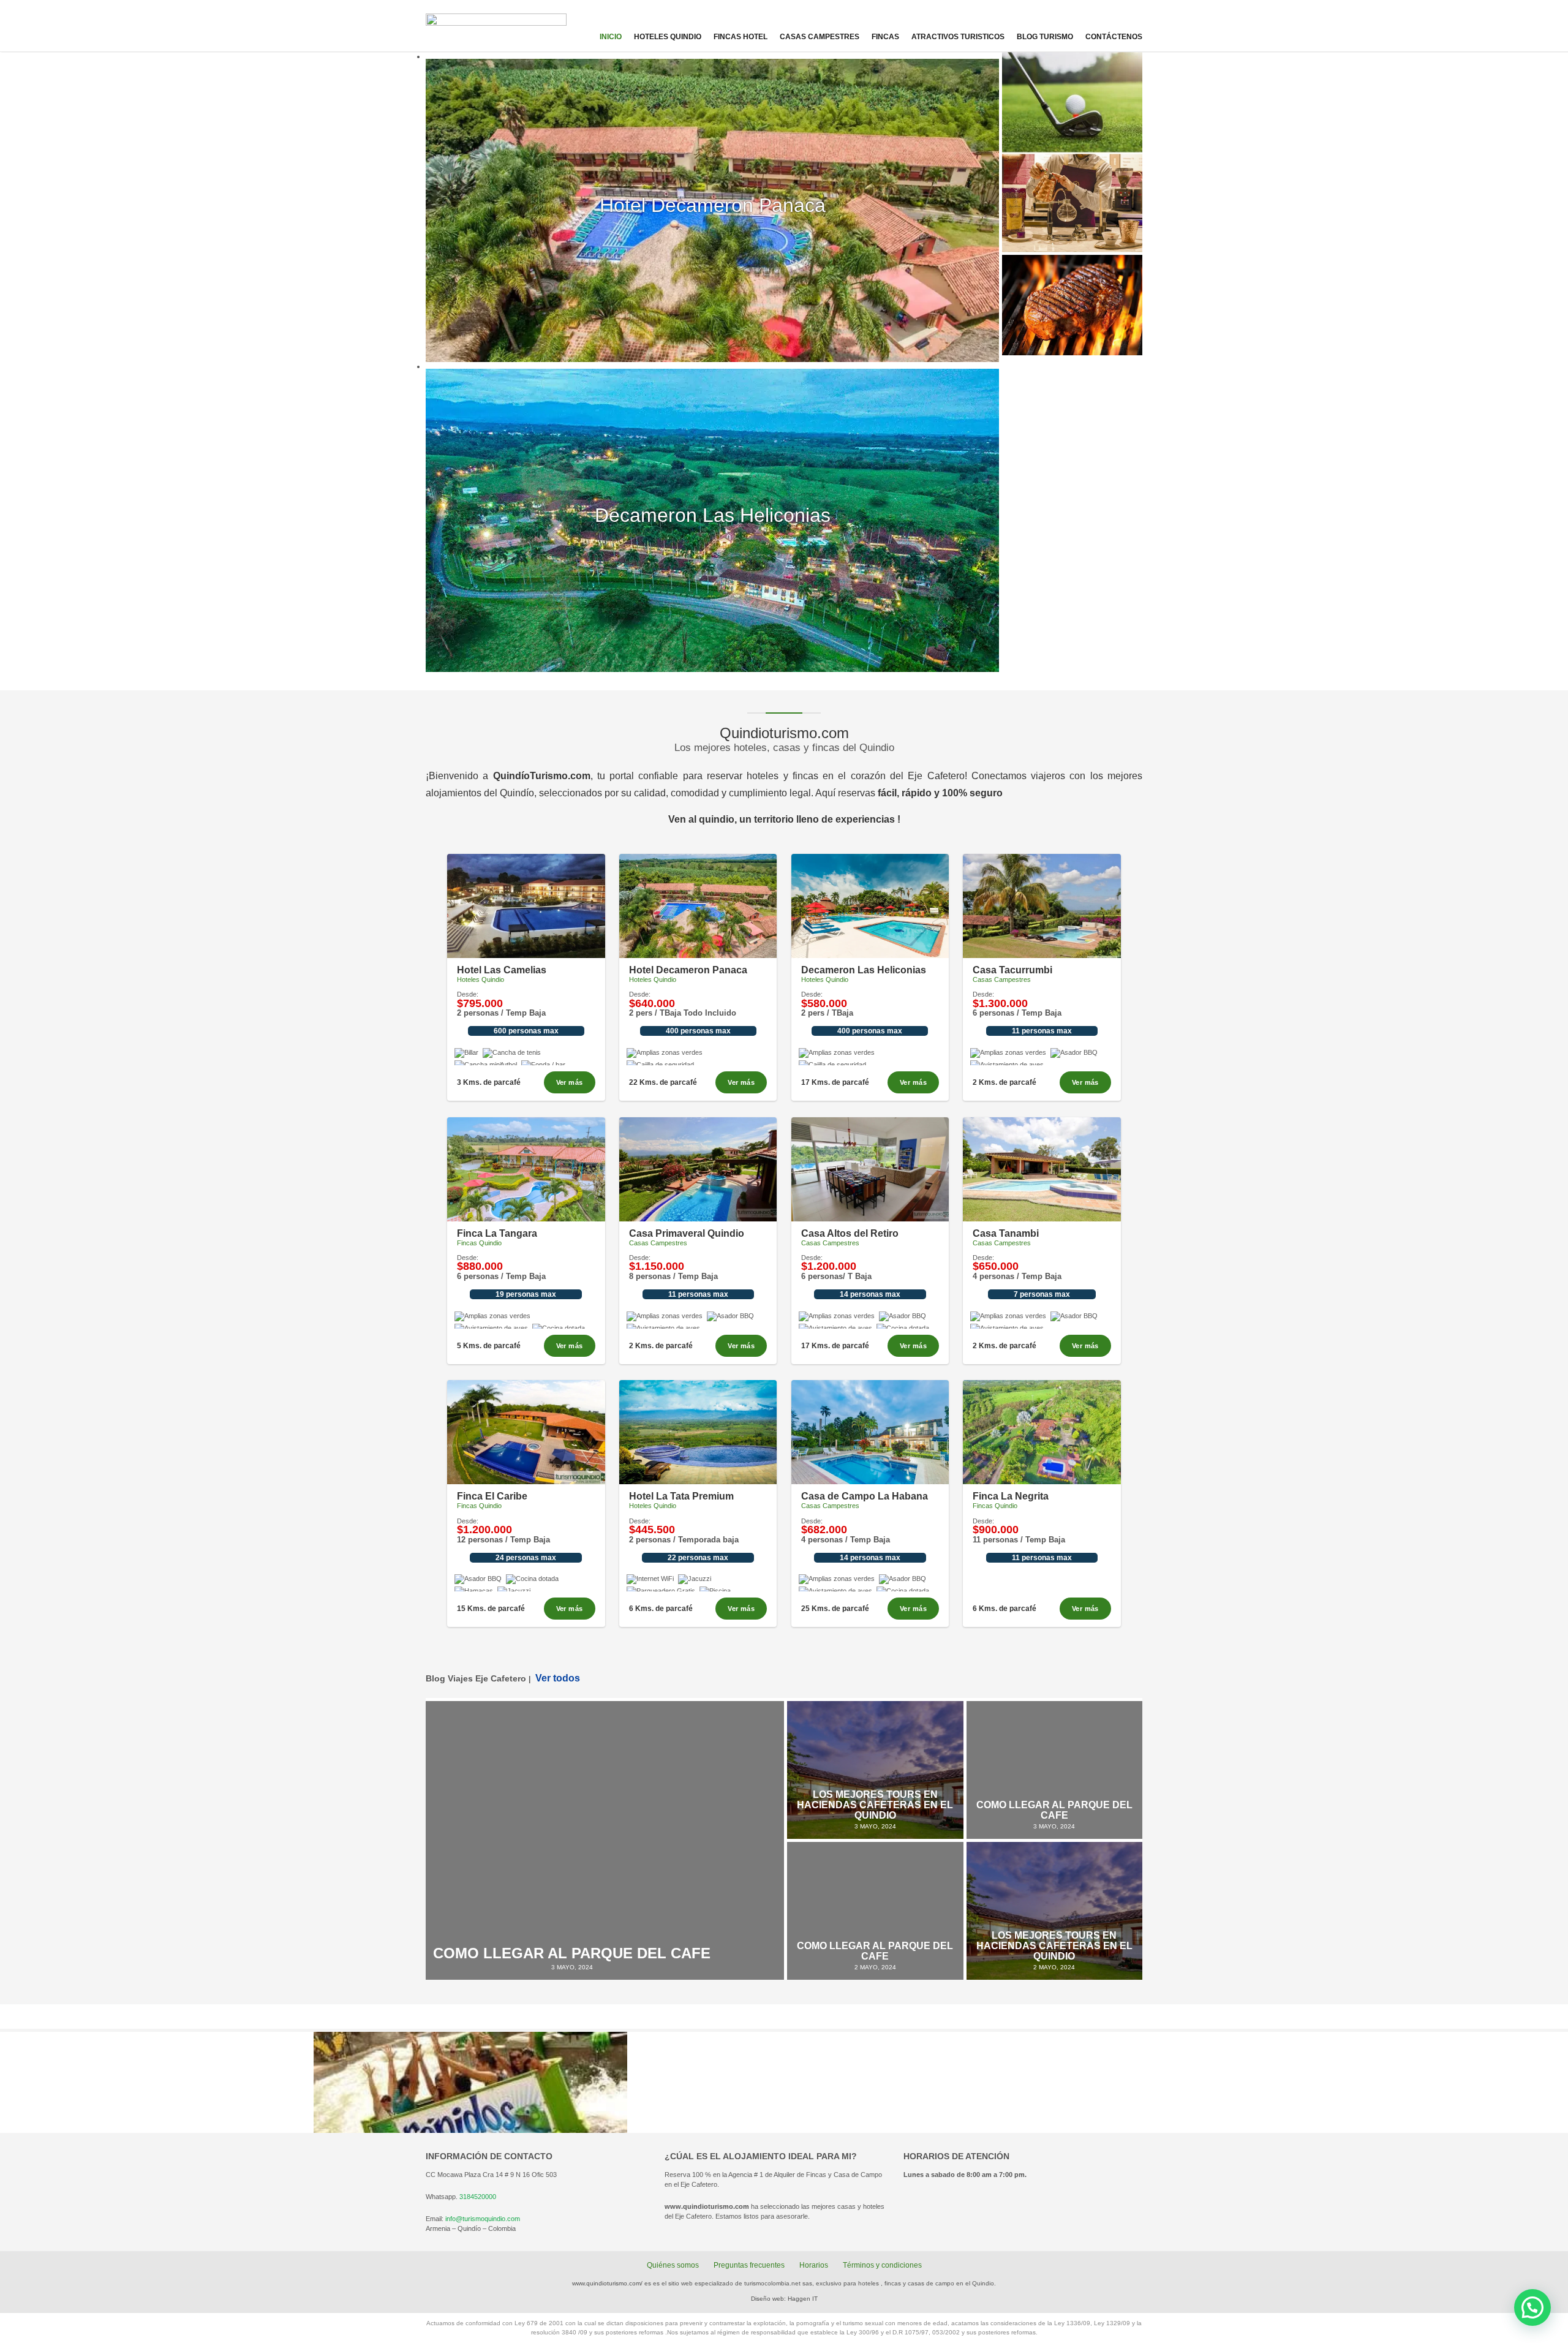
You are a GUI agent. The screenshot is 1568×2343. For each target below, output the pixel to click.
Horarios (814, 2265)
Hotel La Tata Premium (681, 1496)
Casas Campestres (820, 37)
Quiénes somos (673, 2265)
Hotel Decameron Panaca (688, 970)
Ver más (570, 1082)
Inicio (611, 37)
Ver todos (558, 1678)
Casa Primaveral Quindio (687, 1233)
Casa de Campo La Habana (865, 1496)
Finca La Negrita (1011, 1496)
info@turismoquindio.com (483, 2219)
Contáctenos (1114, 37)
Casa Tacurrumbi (1012, 970)
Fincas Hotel (741, 37)
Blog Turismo (1045, 37)
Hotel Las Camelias (502, 970)
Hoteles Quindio (668, 37)
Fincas (885, 37)
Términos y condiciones (882, 2265)
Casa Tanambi (1006, 1233)
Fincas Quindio (479, 1243)
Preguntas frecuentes (749, 2265)
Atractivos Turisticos (958, 37)
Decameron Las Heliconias (864, 970)
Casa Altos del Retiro (850, 1233)
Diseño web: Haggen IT (784, 2299)
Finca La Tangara (497, 1233)
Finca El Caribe (492, 1496)
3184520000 (478, 2197)
